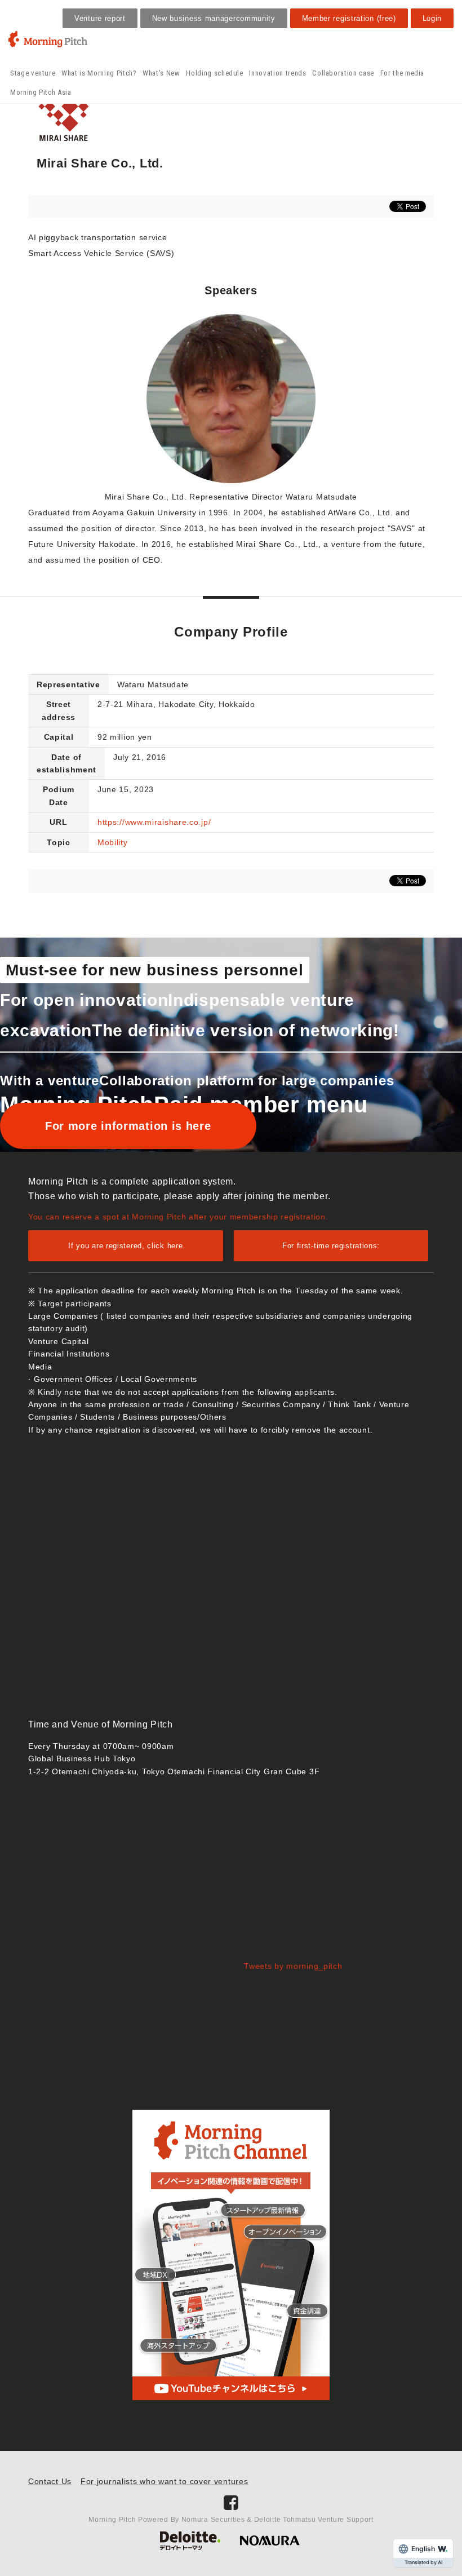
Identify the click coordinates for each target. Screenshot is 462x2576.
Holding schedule (214, 73)
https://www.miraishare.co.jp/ (154, 822)
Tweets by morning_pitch (293, 1966)
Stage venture (33, 73)
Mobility (113, 842)
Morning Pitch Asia (41, 92)
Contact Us (50, 2481)
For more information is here (128, 1126)
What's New (161, 73)
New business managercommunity (214, 18)
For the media (402, 73)
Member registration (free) (349, 18)
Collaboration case (343, 73)
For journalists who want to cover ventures (164, 2481)
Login (432, 18)
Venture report (100, 18)
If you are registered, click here (125, 1246)
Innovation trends (277, 73)
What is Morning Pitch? (99, 73)
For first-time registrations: (331, 1246)
